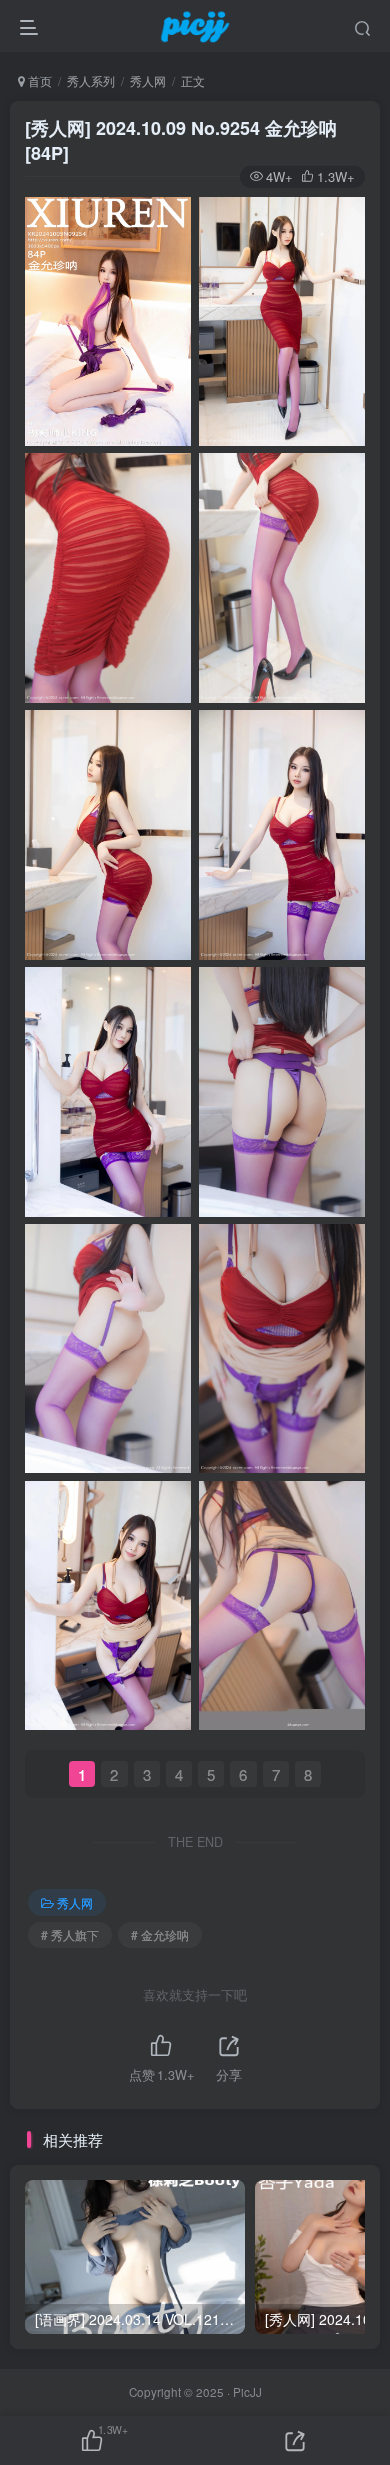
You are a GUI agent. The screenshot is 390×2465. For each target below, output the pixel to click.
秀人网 (148, 80)
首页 (38, 80)
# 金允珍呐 (160, 1934)
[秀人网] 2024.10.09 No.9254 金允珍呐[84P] (181, 140)
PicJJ (247, 2392)
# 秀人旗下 (70, 1934)
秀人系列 (91, 80)
